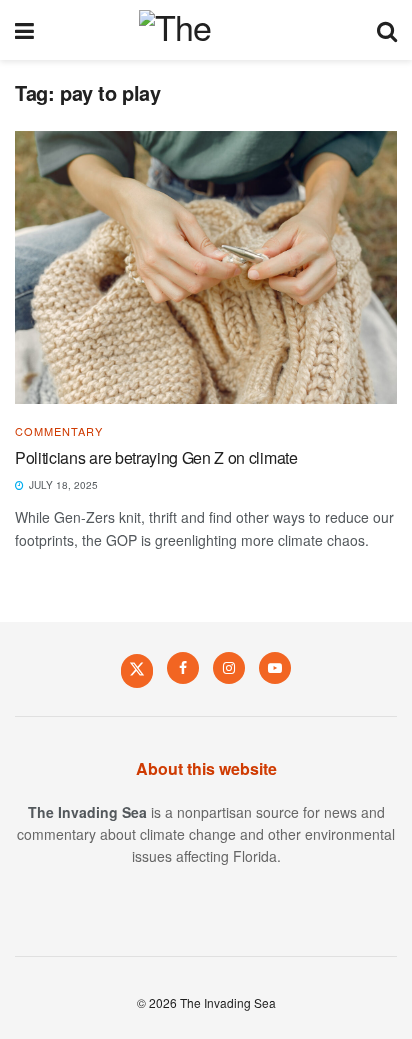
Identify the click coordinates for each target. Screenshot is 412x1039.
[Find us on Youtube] (275, 668)
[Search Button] (387, 30)
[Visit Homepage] (205, 30)
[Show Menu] (24, 30)
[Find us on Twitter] (137, 670)
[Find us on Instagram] (229, 668)
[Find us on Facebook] (183, 668)
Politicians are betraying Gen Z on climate (156, 457)
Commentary (59, 431)
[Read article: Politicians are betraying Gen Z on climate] (206, 267)
